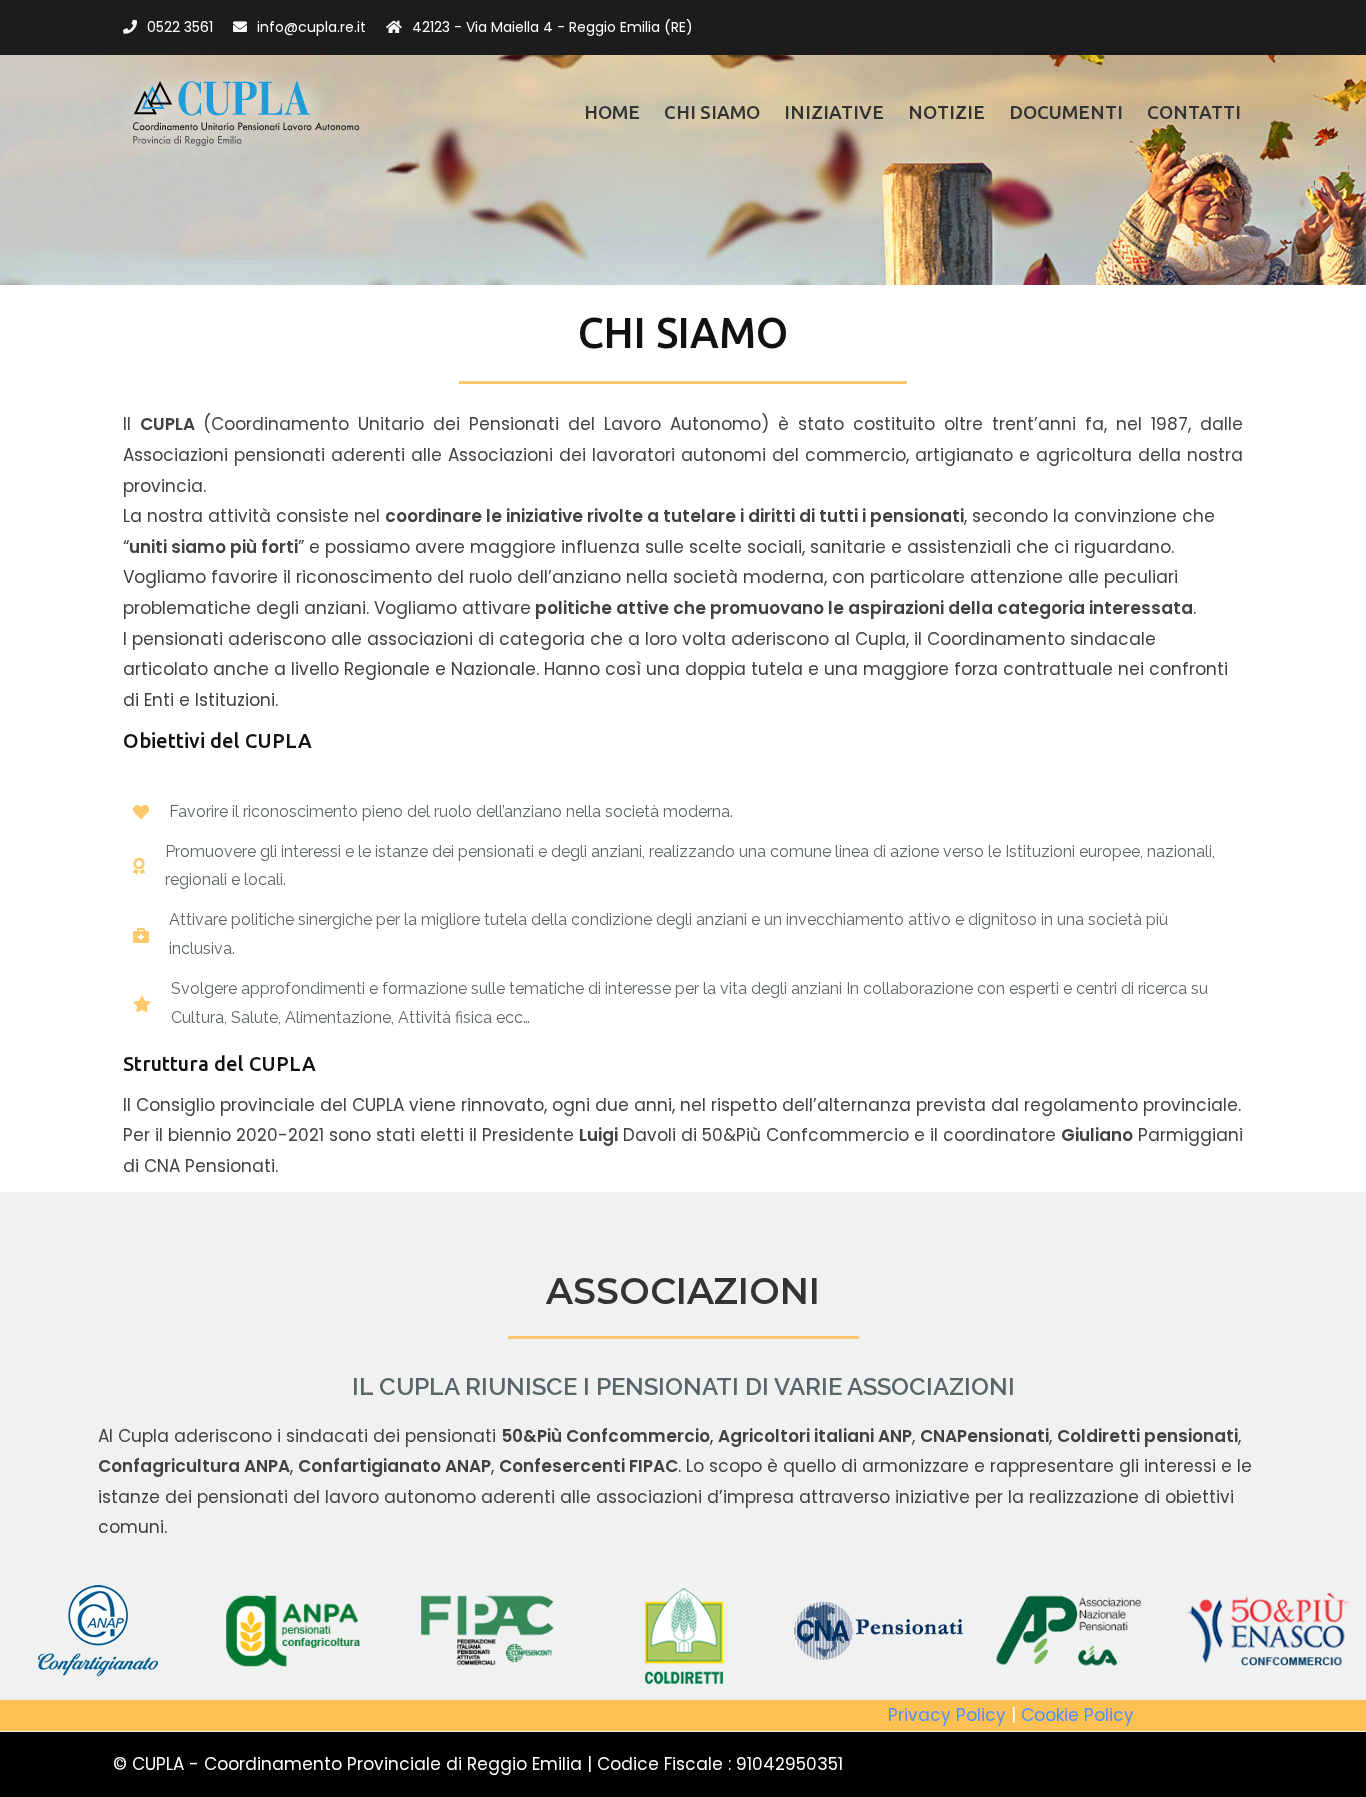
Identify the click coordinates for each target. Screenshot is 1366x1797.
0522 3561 (180, 27)
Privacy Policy (947, 1715)
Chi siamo (712, 112)
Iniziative (834, 112)
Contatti (1194, 112)
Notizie (946, 112)
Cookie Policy (1077, 1715)
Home (612, 112)
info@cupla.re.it (311, 27)
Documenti (1066, 112)
